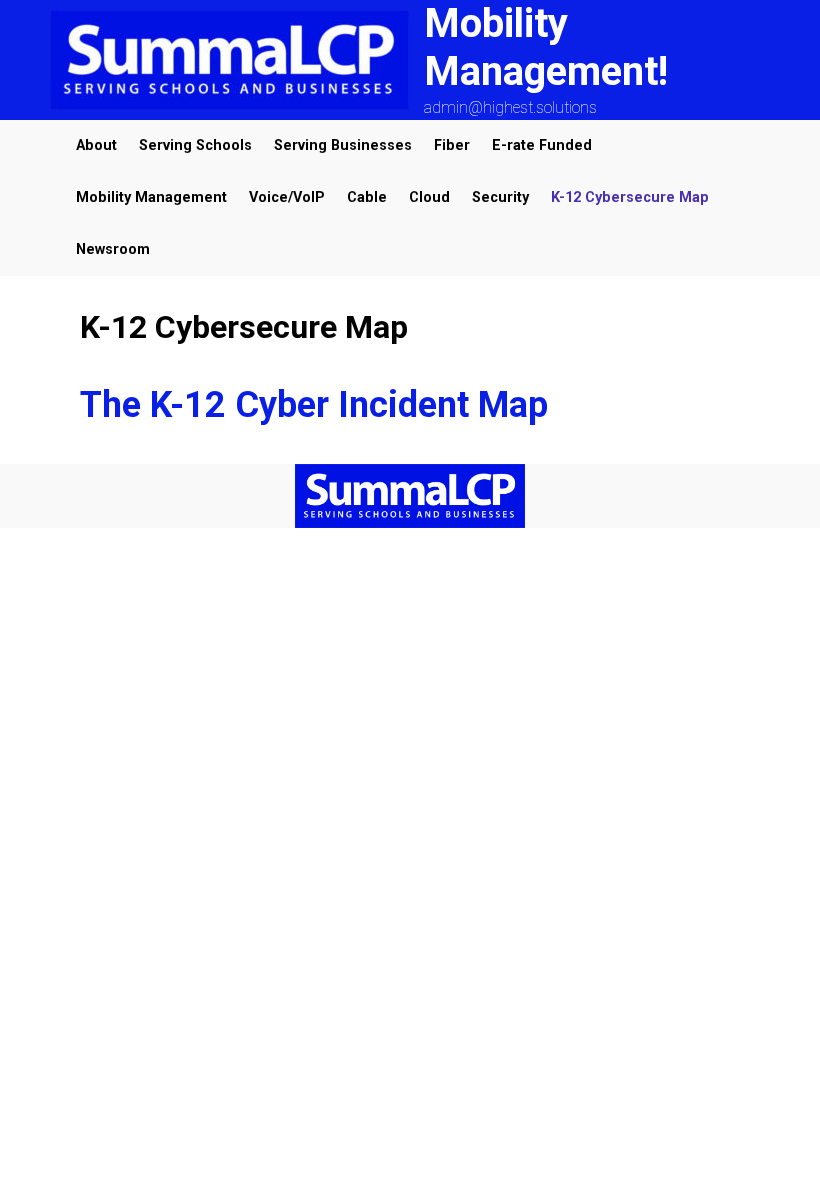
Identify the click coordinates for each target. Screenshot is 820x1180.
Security (500, 197)
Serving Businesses (343, 145)
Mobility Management (151, 197)
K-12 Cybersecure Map (630, 197)
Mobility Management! (546, 47)
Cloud (429, 197)
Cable (367, 197)
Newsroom (113, 249)
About (96, 145)
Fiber (452, 145)
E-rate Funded (542, 145)
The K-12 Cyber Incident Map (314, 405)
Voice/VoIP (287, 197)
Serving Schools (195, 145)
